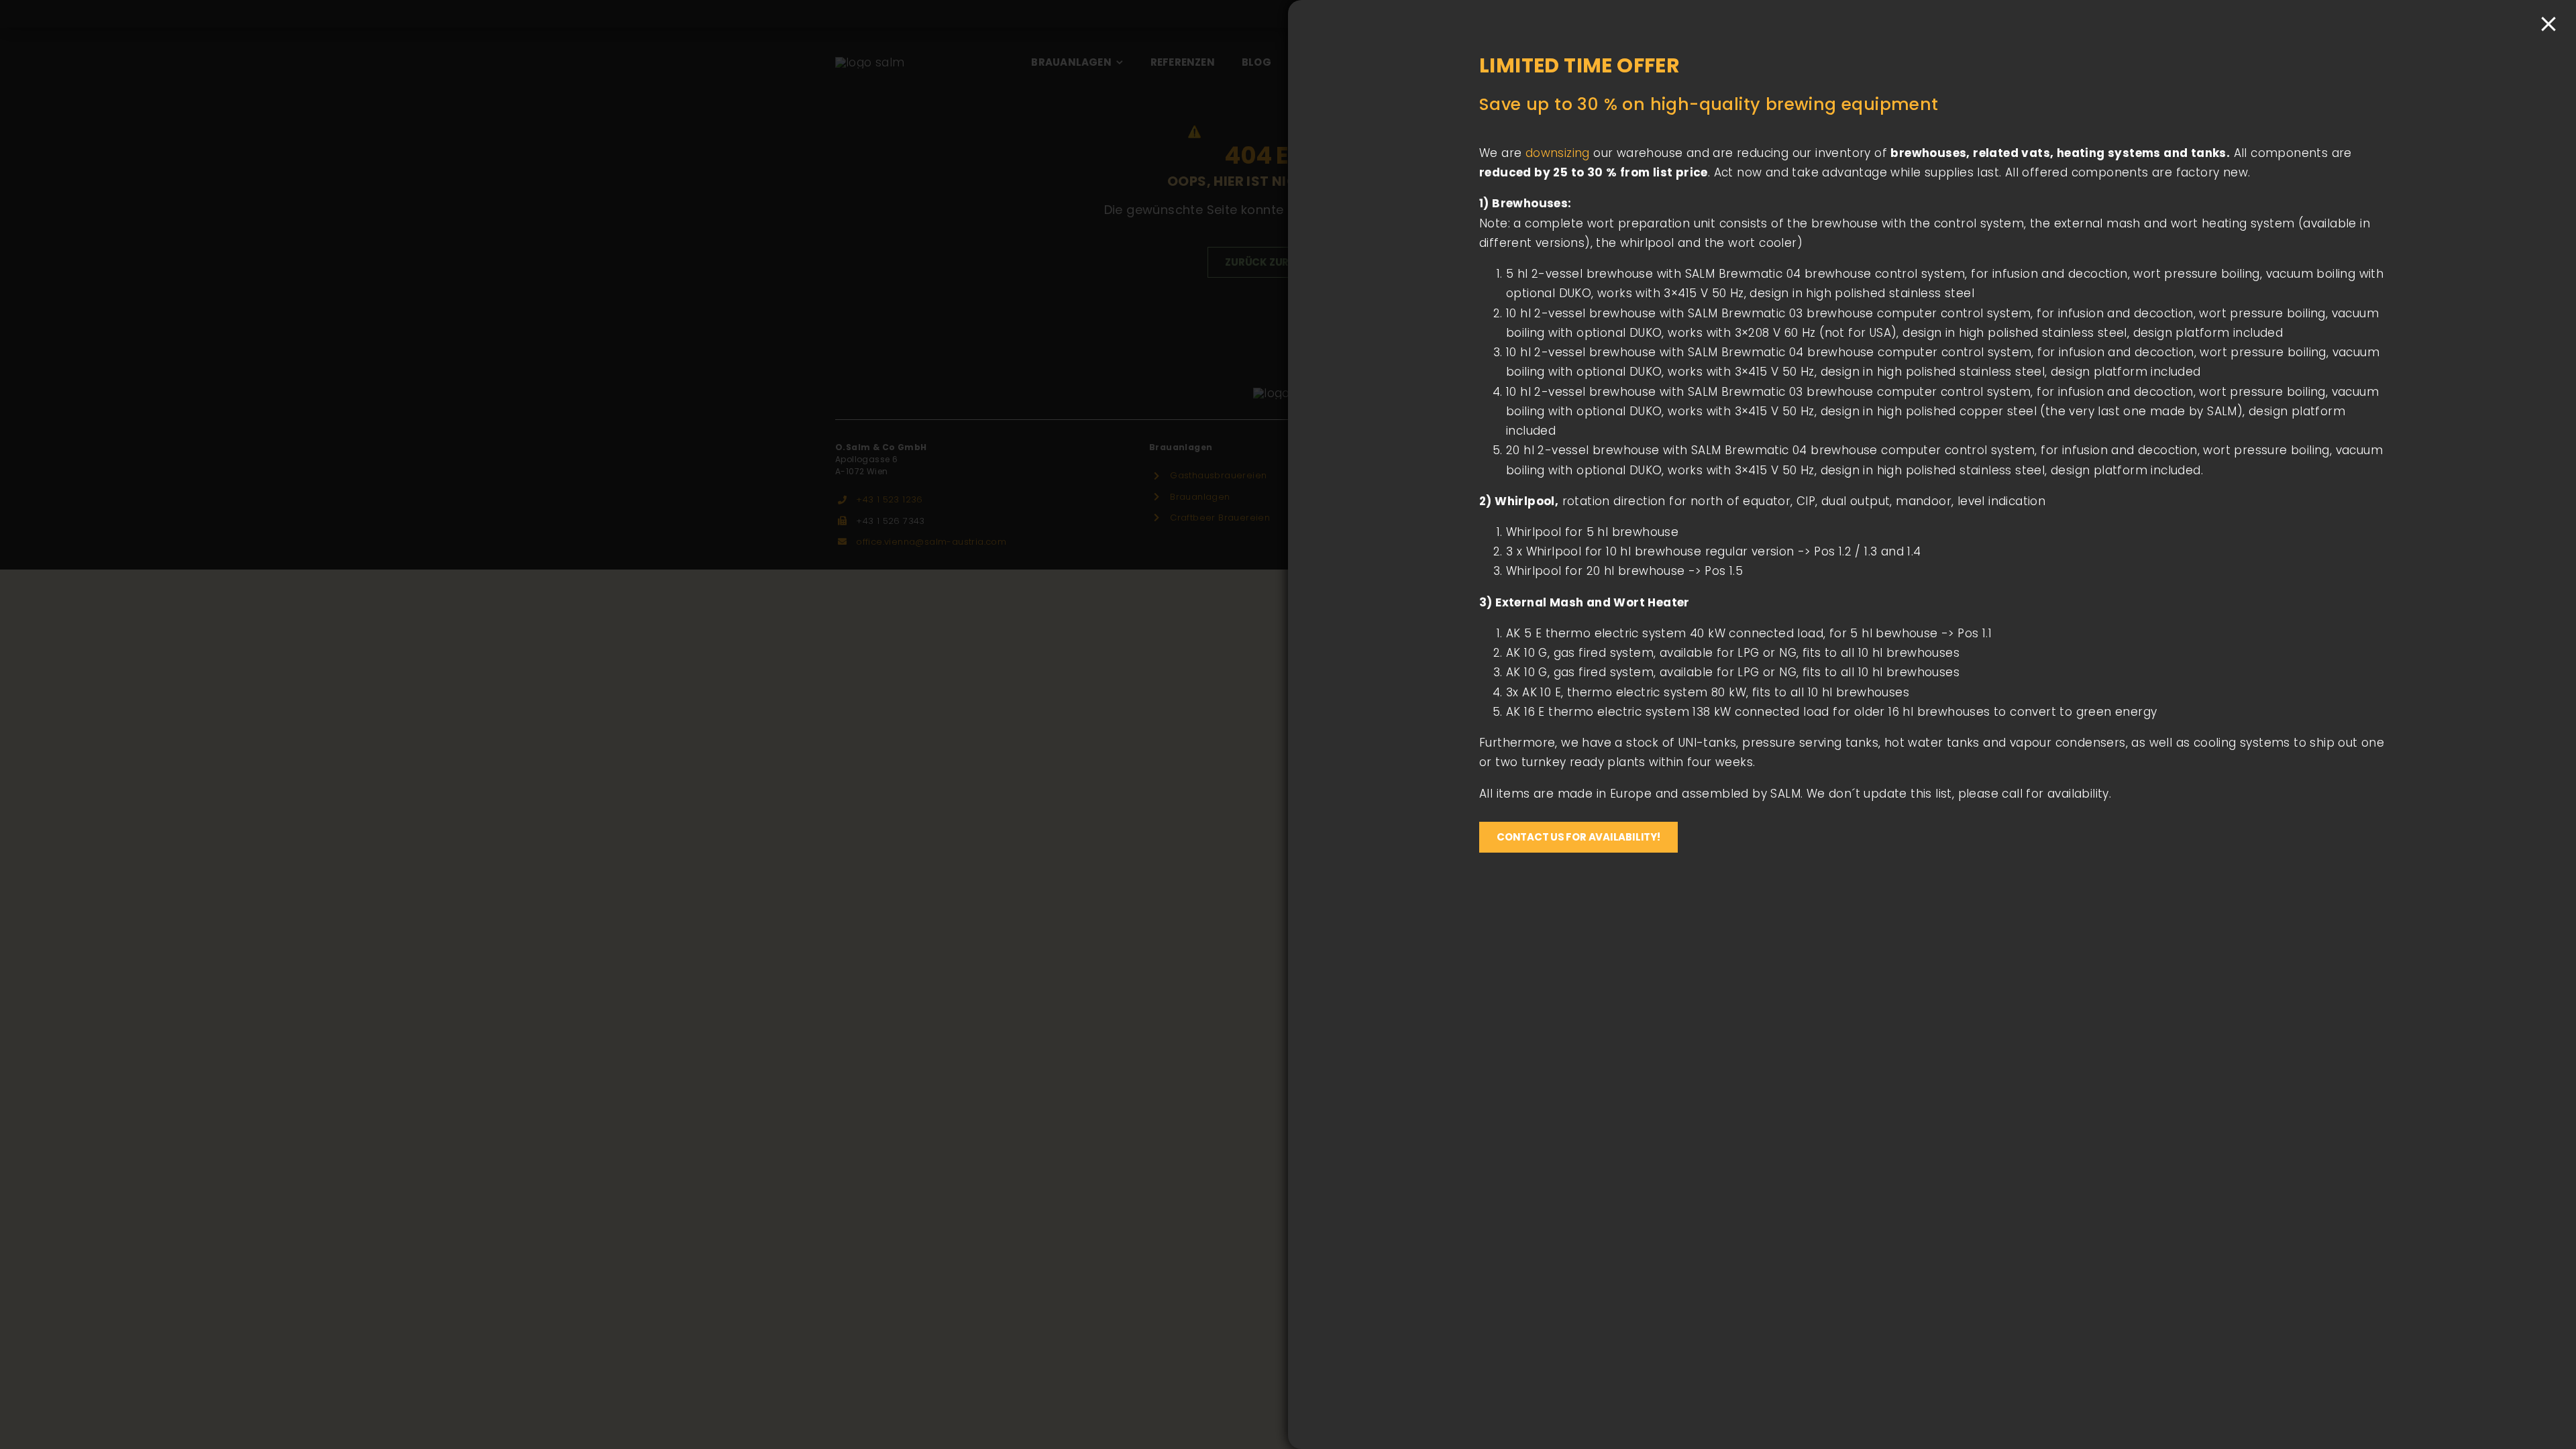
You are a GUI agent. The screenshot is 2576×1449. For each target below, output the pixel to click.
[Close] (2548, 24)
